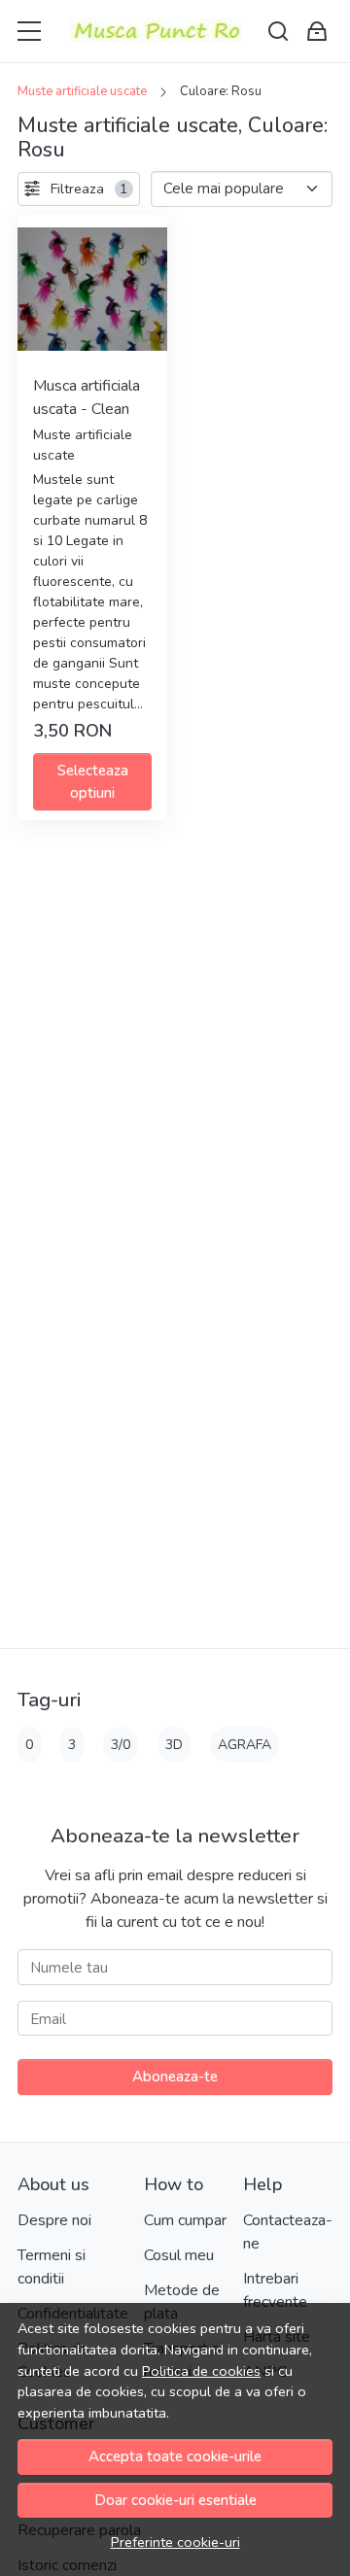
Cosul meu (179, 2255)
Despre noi (54, 2220)
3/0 (121, 1745)
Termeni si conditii (52, 2267)
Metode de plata (182, 2302)
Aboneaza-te (175, 2077)
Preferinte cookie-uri (175, 2542)
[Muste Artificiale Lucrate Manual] (156, 31)
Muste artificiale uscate (82, 91)
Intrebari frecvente (275, 2290)
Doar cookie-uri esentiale (175, 2500)
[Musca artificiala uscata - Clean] (92, 290)
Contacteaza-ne (288, 2232)
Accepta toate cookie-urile (175, 2456)
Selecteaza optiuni (93, 782)
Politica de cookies (201, 2371)
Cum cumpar (185, 2220)
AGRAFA (245, 1745)
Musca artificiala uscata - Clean (87, 397)
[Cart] (317, 32)
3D (174, 1745)
